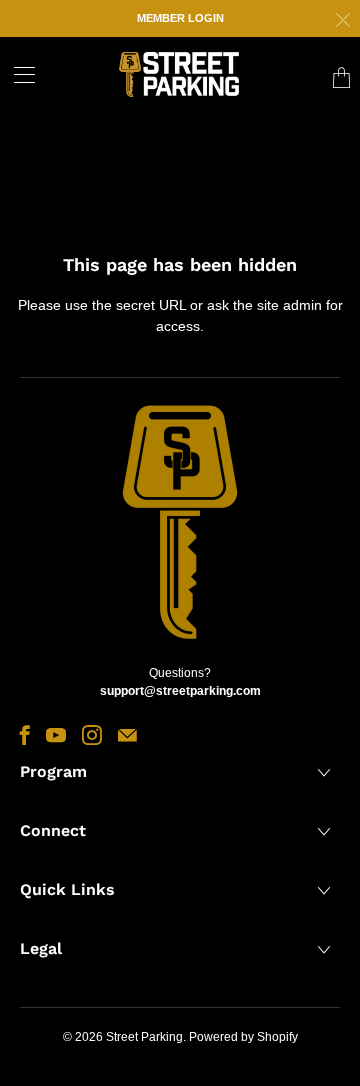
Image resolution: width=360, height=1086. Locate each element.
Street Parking (144, 1037)
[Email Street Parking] (127, 735)
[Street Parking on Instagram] (92, 735)
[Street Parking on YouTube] (56, 735)
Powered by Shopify (243, 1037)
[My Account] (17, 74)
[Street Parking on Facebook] (25, 735)
